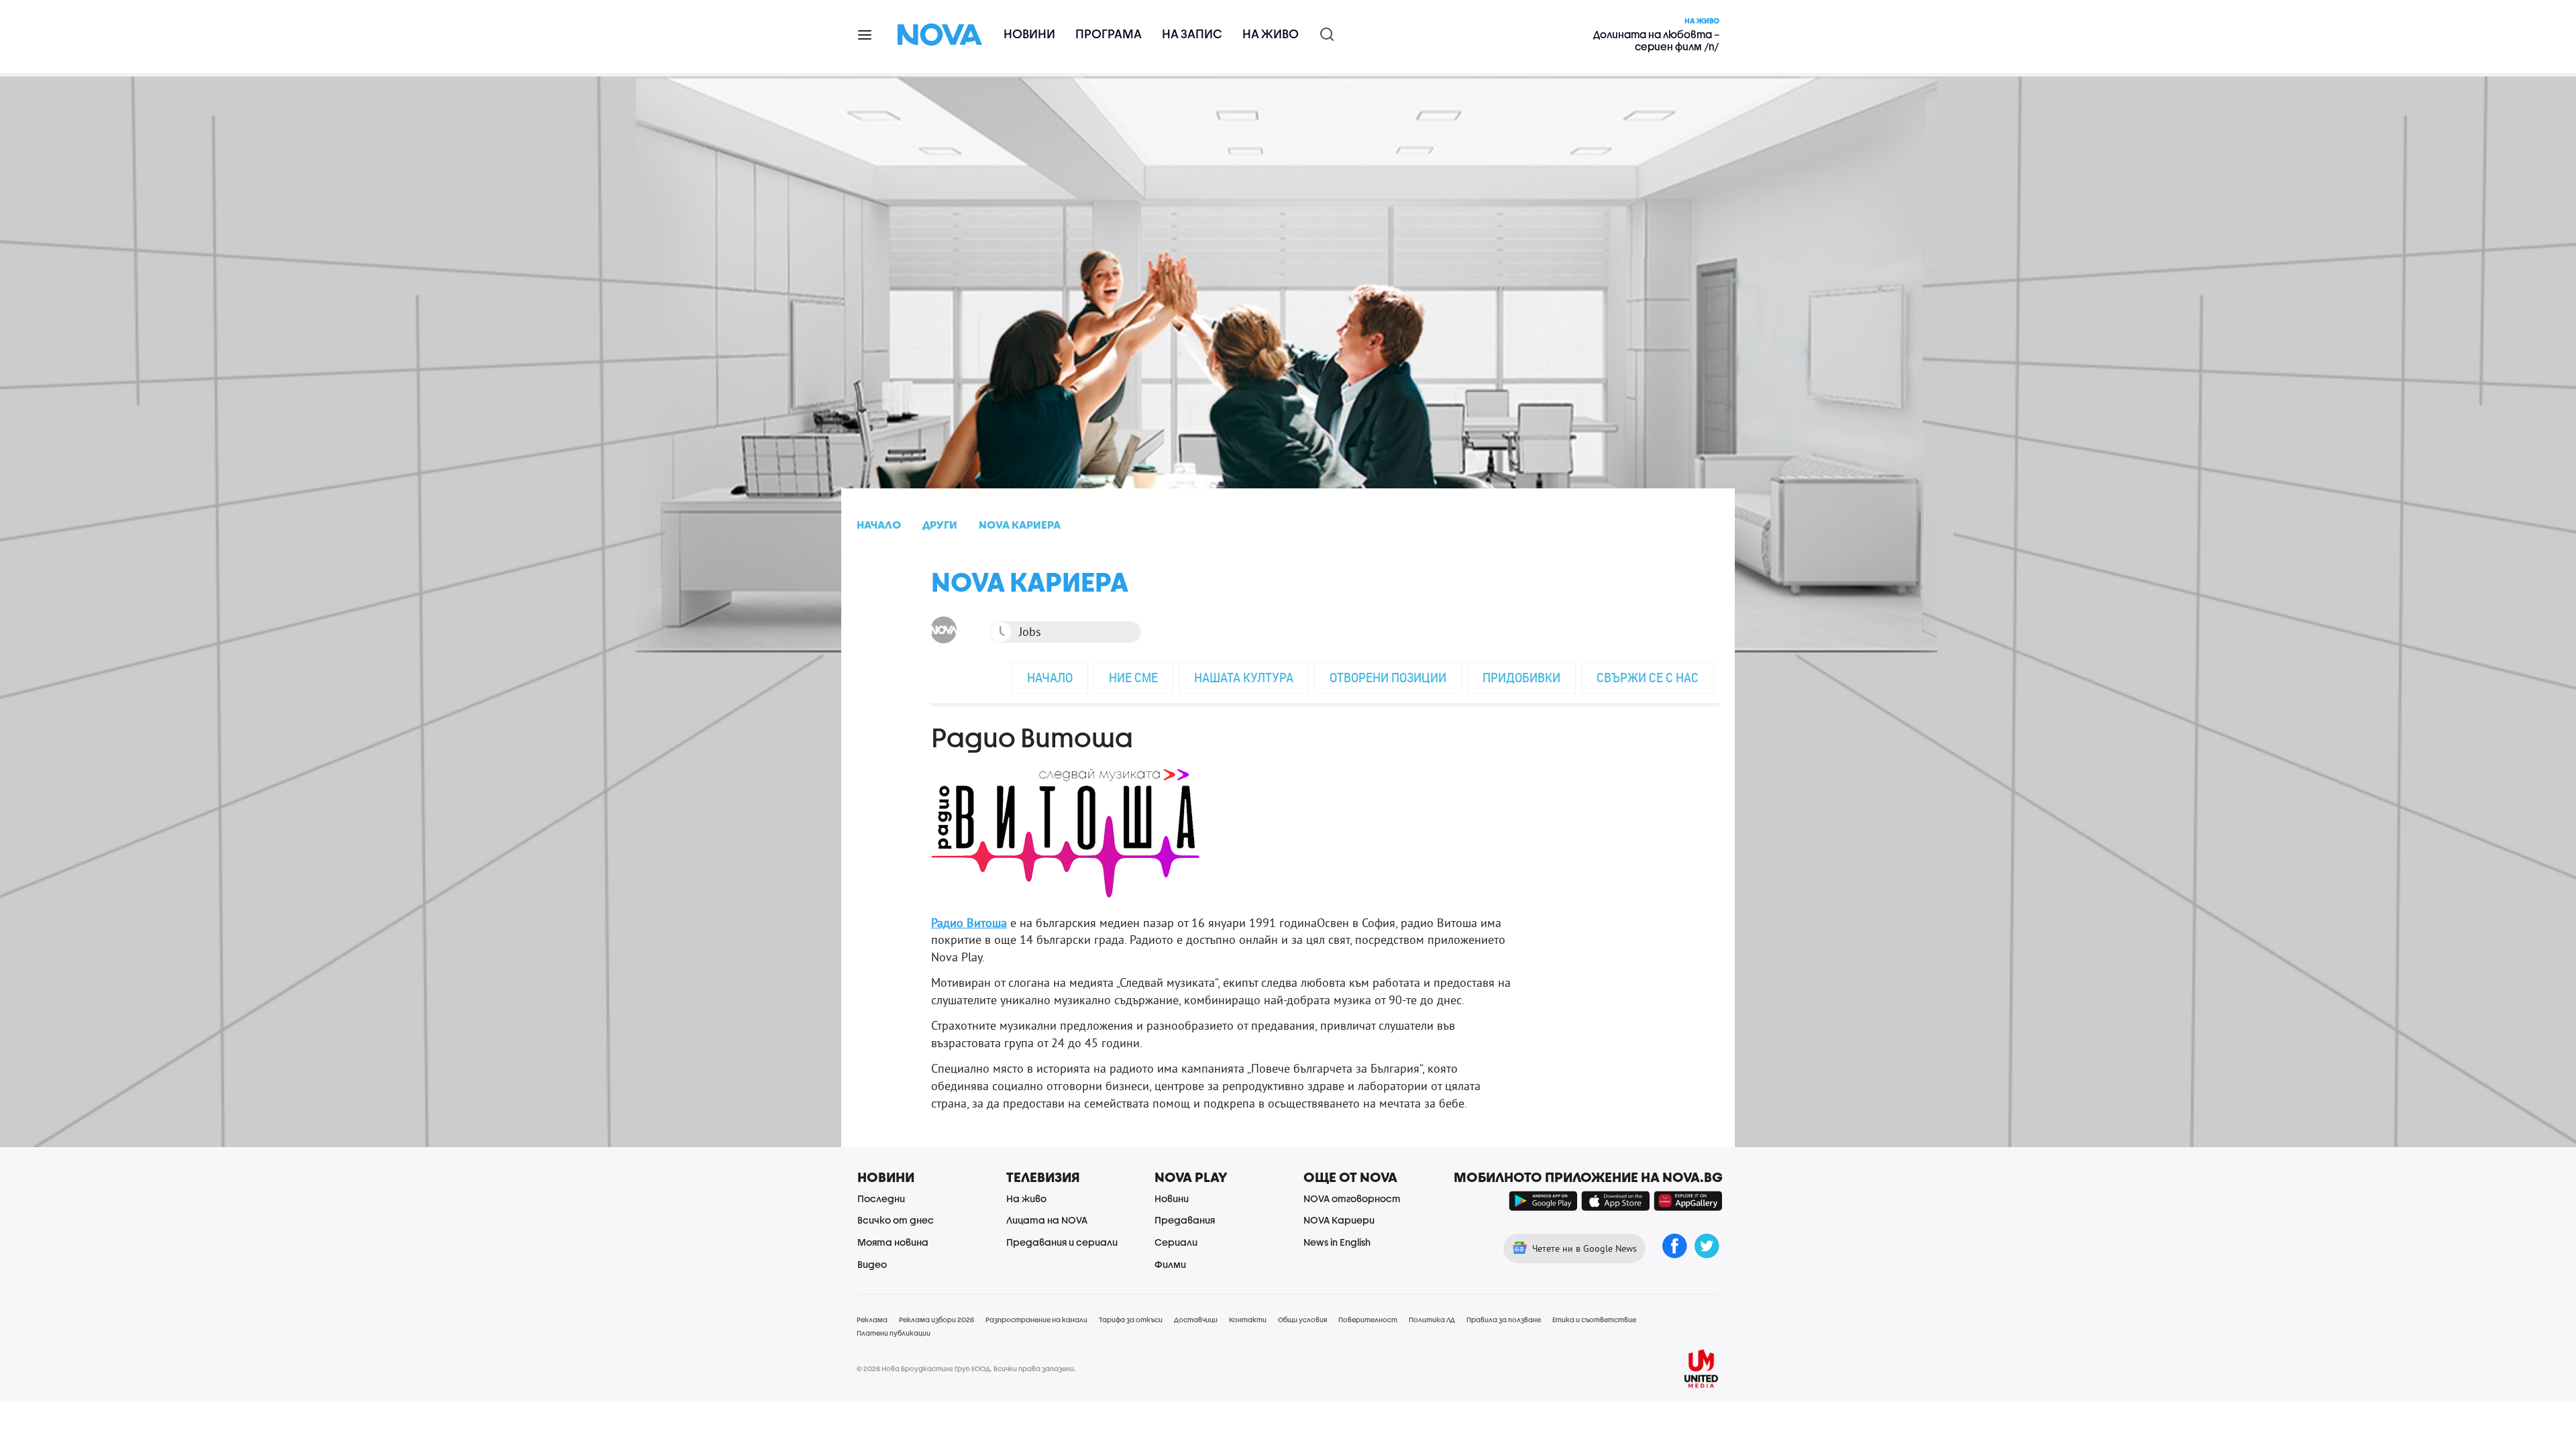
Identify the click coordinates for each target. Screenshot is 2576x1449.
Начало (1050, 677)
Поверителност (1368, 1320)
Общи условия (1302, 1320)
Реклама (872, 1320)
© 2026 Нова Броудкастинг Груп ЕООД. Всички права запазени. (966, 1368)
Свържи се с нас (1648, 677)
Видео (872, 1264)
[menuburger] (865, 34)
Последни (881, 1198)
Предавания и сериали (1062, 1242)
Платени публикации (894, 1333)
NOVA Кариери (1339, 1220)
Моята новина (893, 1242)
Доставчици (1196, 1320)
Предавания (1185, 1220)
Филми (1170, 1264)
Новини (1029, 34)
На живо (1271, 34)
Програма (1109, 34)
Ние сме (1133, 677)
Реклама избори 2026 (936, 1320)
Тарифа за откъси (1131, 1320)
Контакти (1248, 1320)
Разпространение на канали (1036, 1320)
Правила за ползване (1504, 1320)
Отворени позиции (1388, 677)
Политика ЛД (1432, 1320)
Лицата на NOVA (1047, 1220)
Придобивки (1521, 677)
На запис (1192, 34)
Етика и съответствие (1594, 1320)
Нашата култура (1244, 677)
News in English (1337, 1242)
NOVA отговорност (1352, 1198)
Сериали (1176, 1242)
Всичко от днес (896, 1220)
